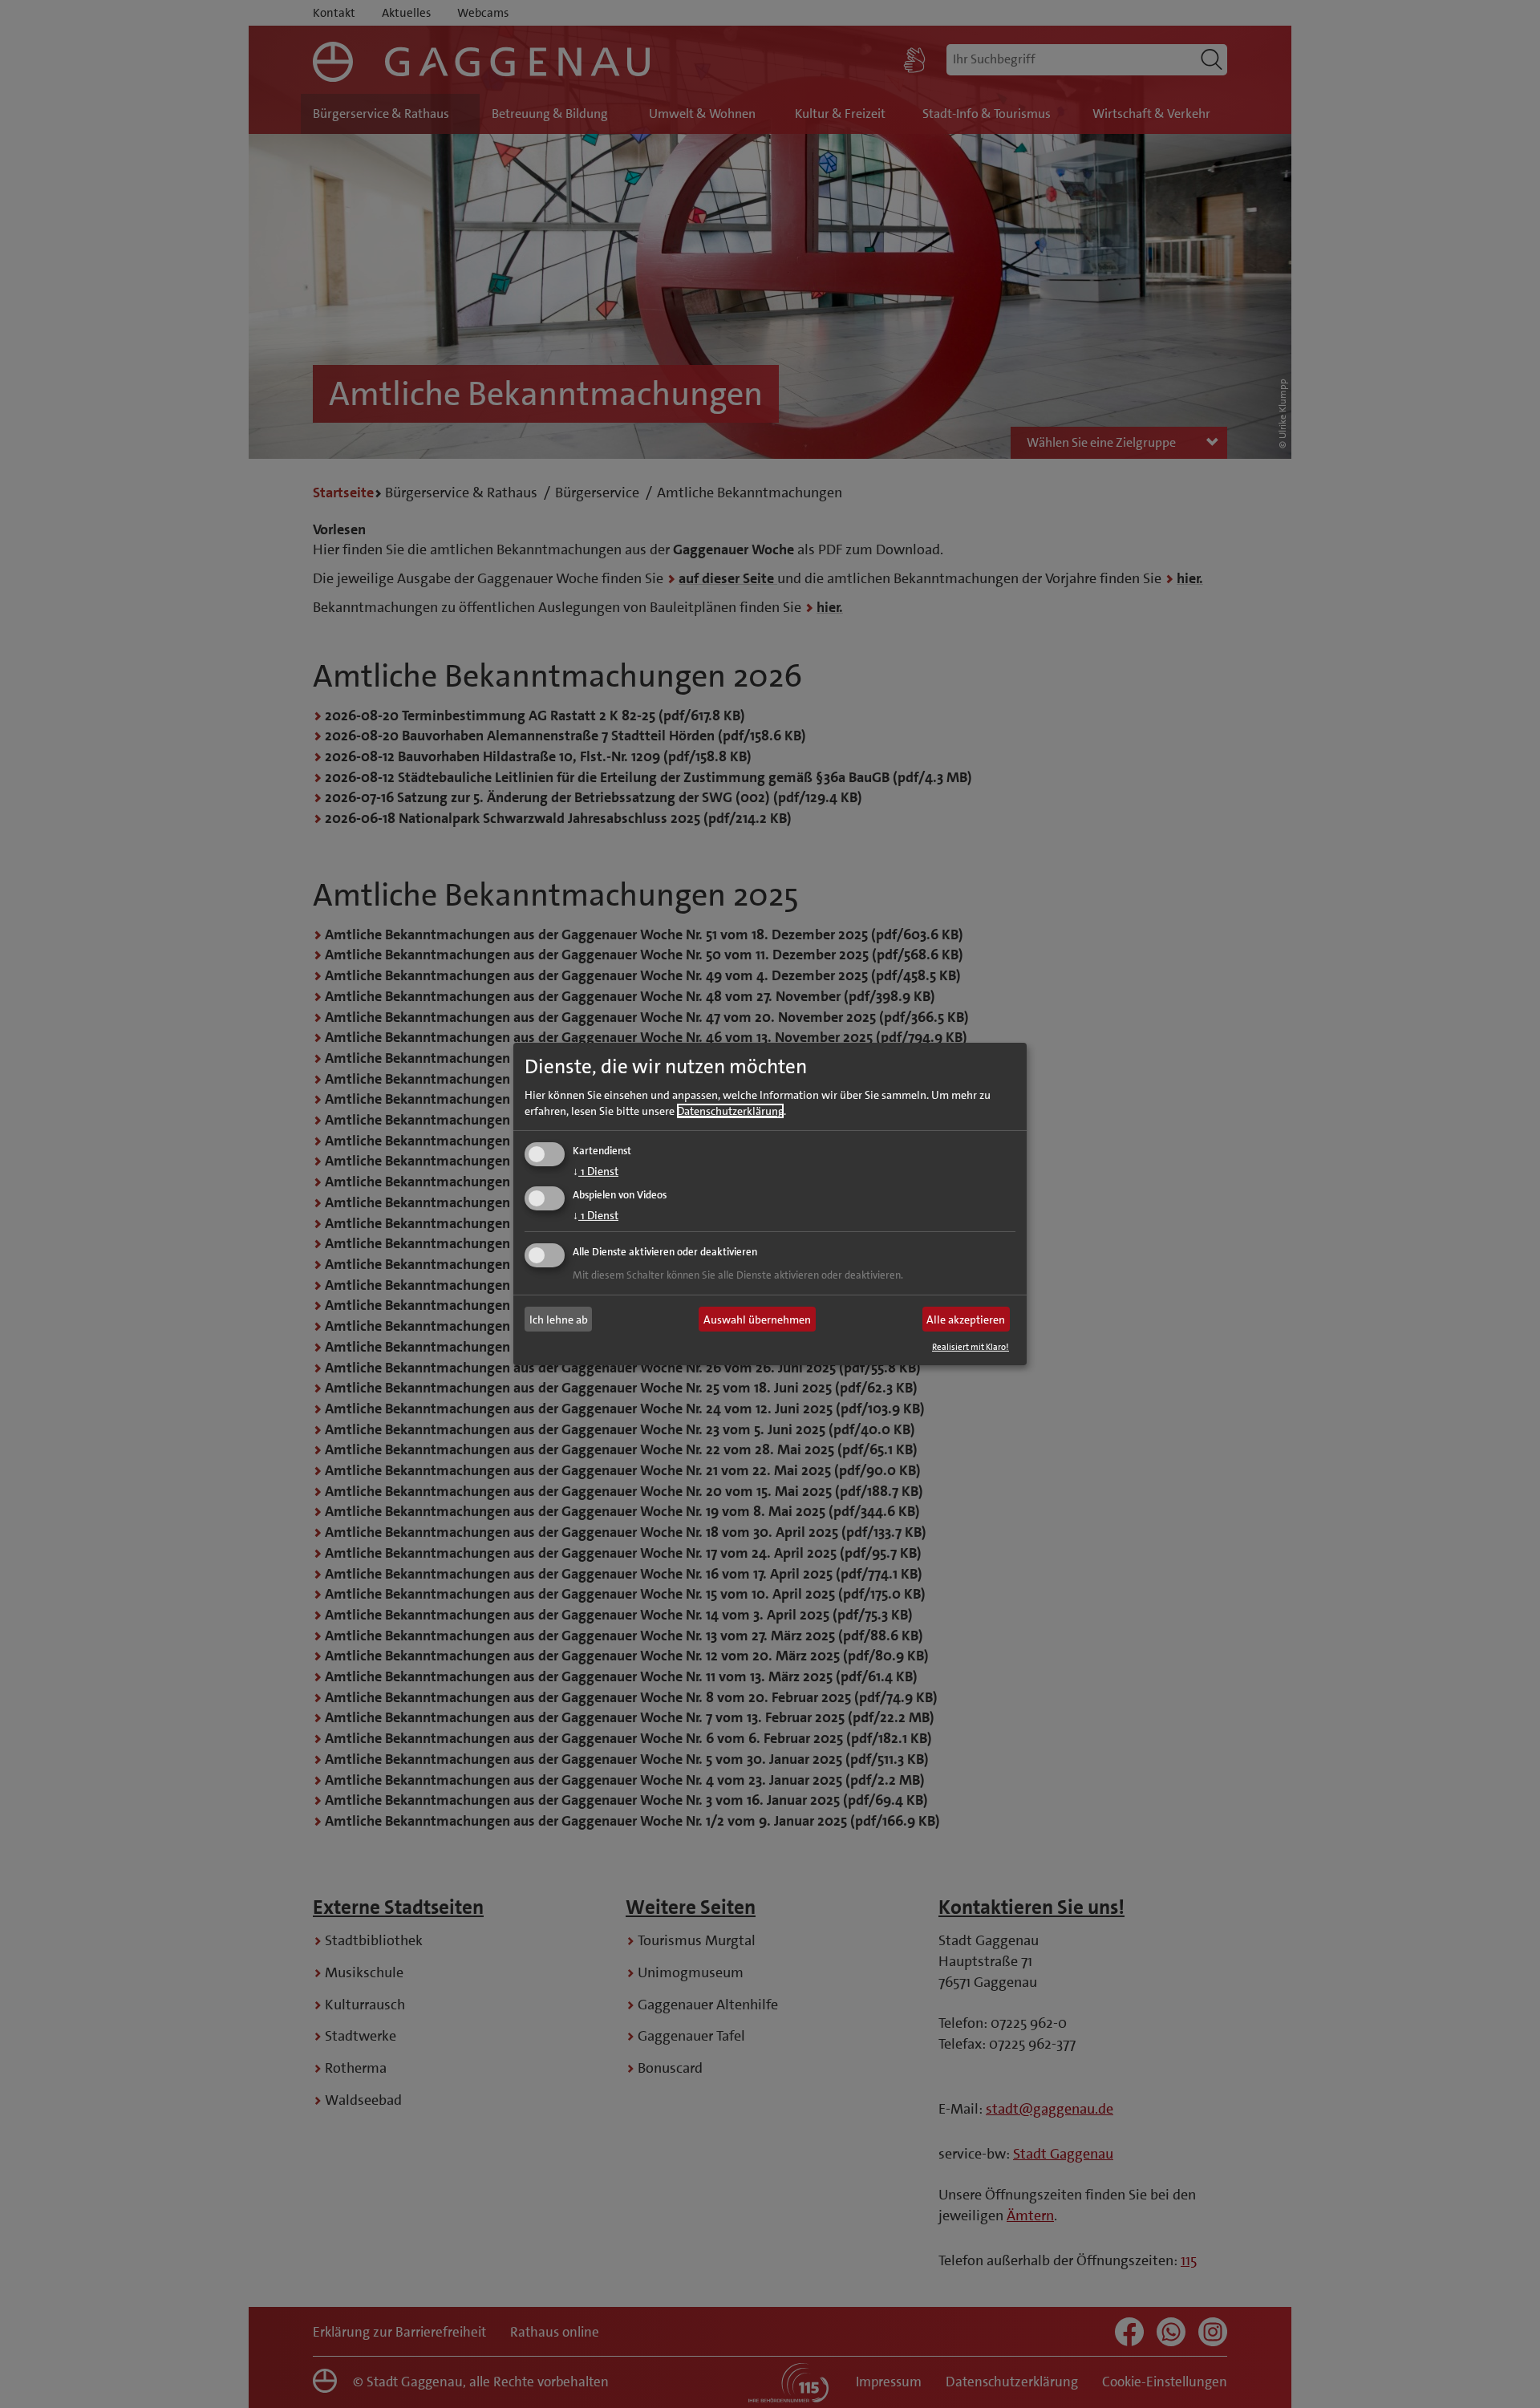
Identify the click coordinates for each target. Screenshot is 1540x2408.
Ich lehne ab (559, 1320)
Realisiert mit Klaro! (971, 1347)
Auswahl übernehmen (757, 1320)
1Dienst (596, 1170)
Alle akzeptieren (966, 1320)
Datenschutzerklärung (730, 1110)
